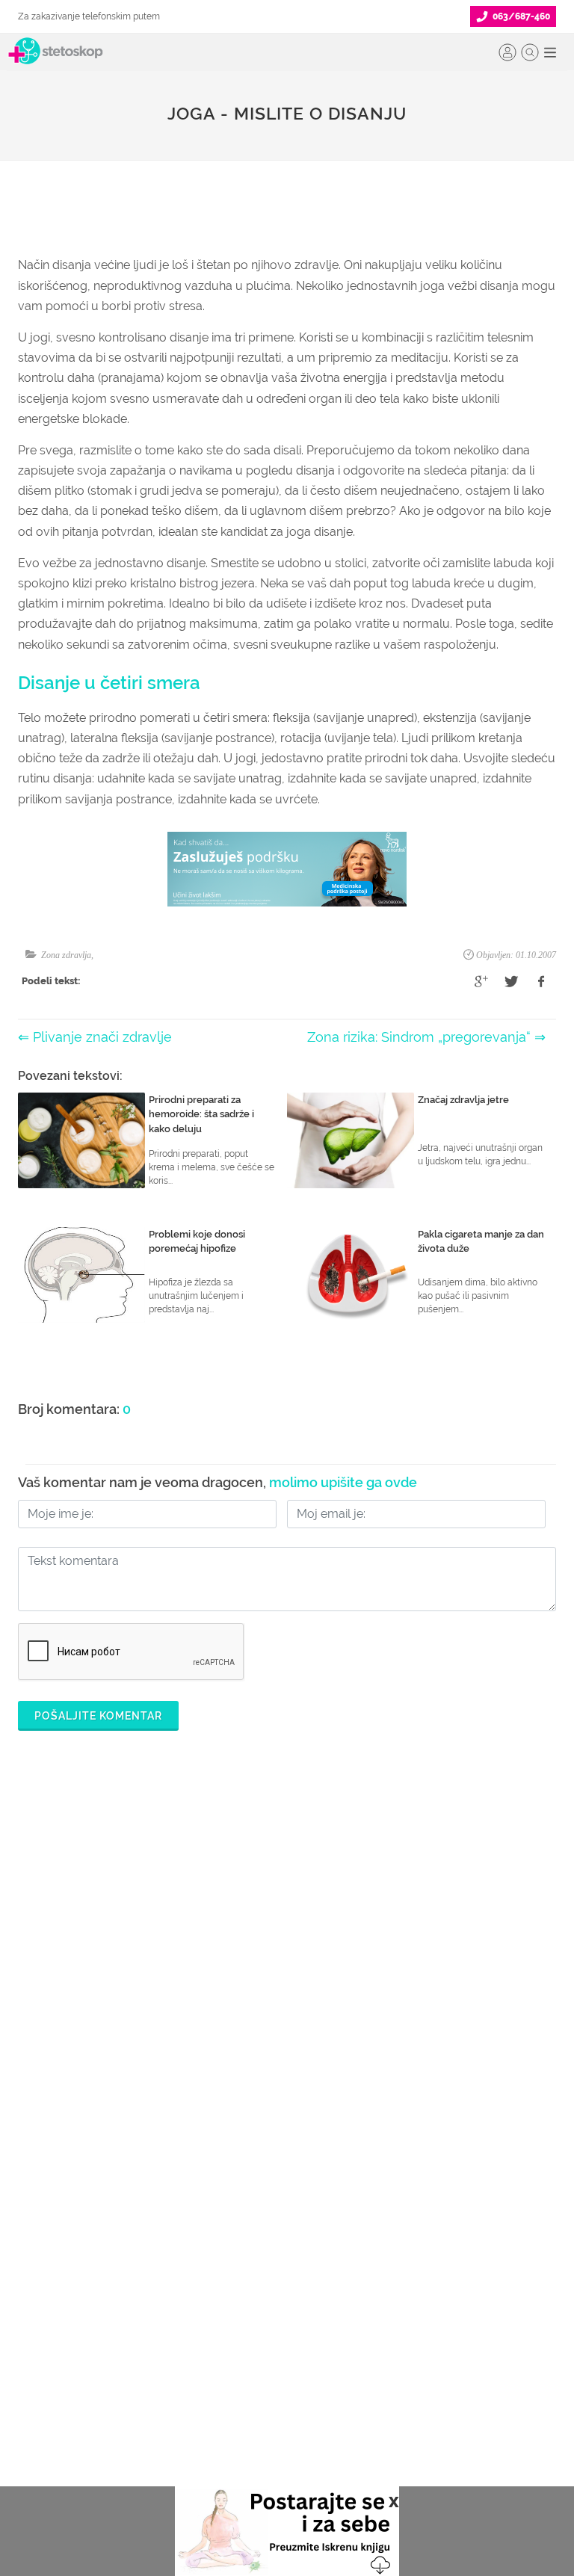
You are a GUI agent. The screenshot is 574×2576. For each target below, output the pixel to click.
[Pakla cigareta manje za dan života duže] (351, 1275)
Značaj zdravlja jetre (463, 1100)
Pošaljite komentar (98, 1716)
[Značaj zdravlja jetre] (351, 1140)
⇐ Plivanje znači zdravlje (95, 1037)
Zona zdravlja (66, 955)
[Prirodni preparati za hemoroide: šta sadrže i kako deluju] (81, 1140)
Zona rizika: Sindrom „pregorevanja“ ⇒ (426, 1037)
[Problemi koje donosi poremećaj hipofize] (81, 1275)
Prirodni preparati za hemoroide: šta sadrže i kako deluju (201, 1114)
